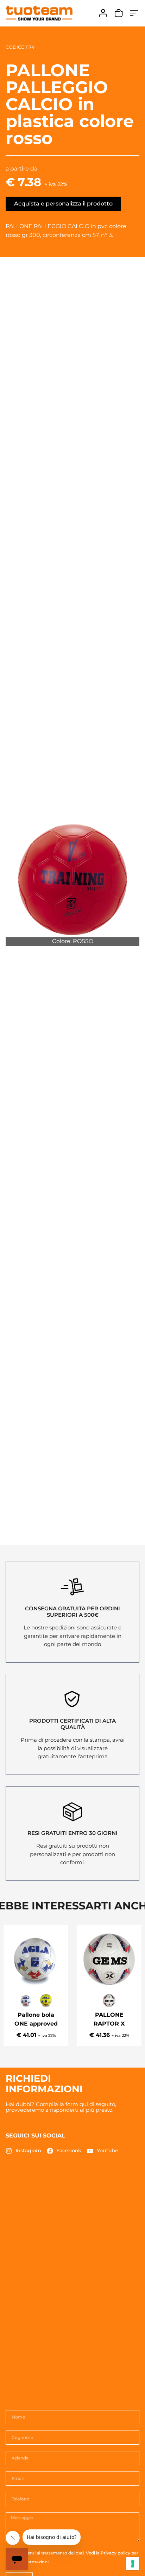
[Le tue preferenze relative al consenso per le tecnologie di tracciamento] (133, 2564)
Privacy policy (115, 2553)
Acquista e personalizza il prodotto (63, 204)
